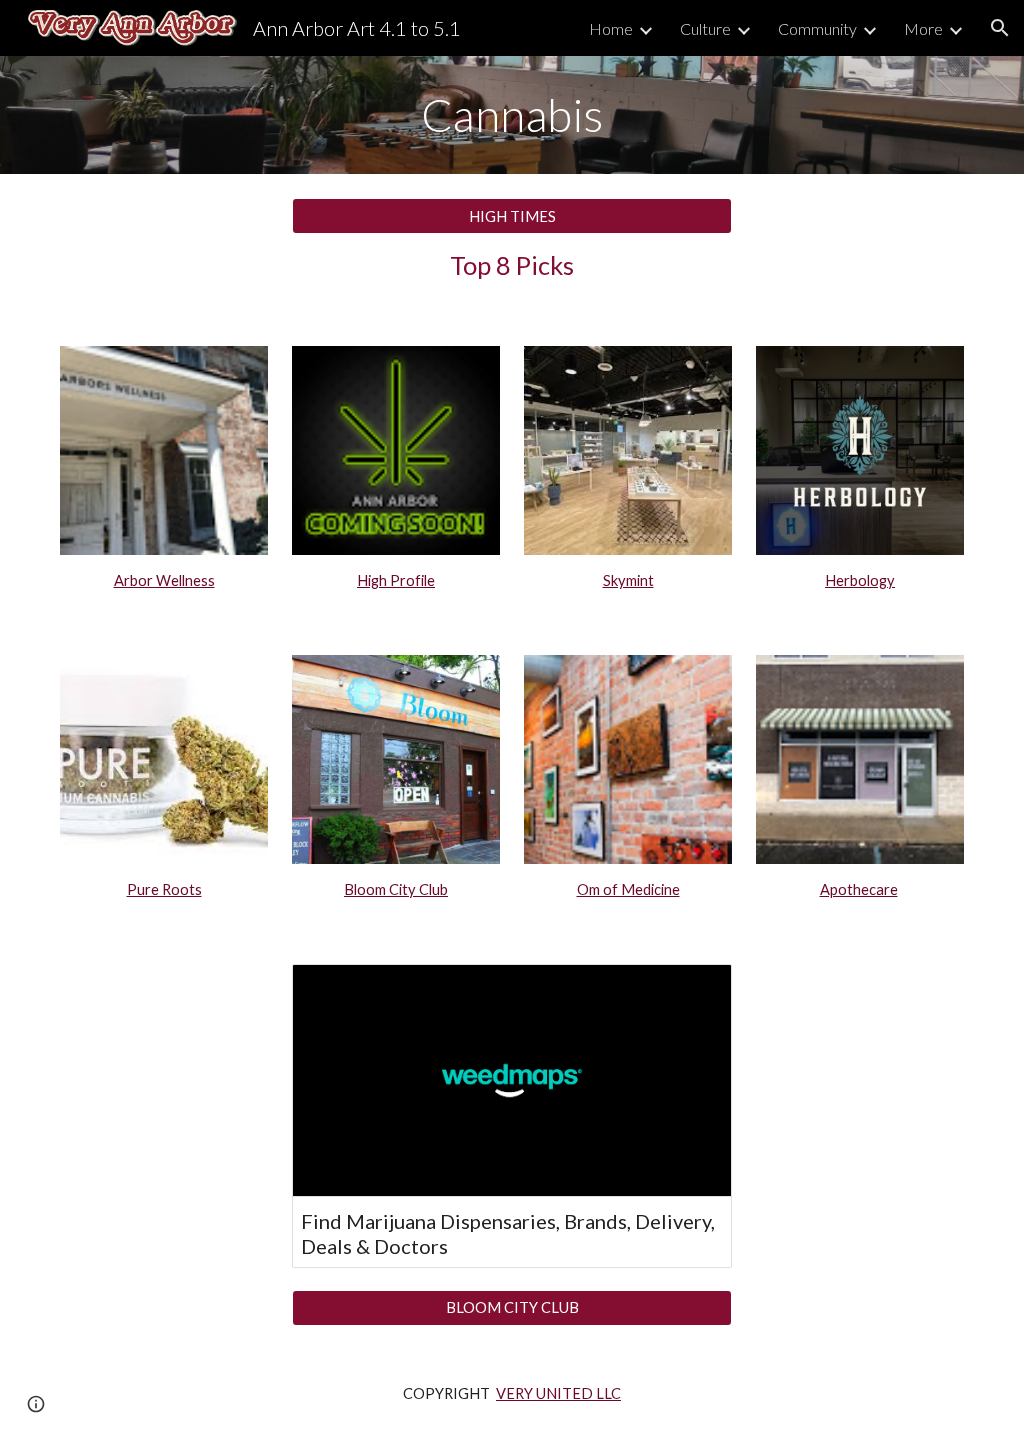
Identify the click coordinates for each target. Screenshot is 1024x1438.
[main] (512, 115)
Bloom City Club (396, 889)
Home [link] (611, 28)
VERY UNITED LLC (558, 1393)
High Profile (396, 580)
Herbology (860, 580)
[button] (1000, 28)
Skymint (628, 580)
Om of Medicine (628, 889)
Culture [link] (705, 28)
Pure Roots (164, 889)
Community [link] (817, 28)
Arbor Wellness (164, 580)
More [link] (923, 28)
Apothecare (859, 889)
